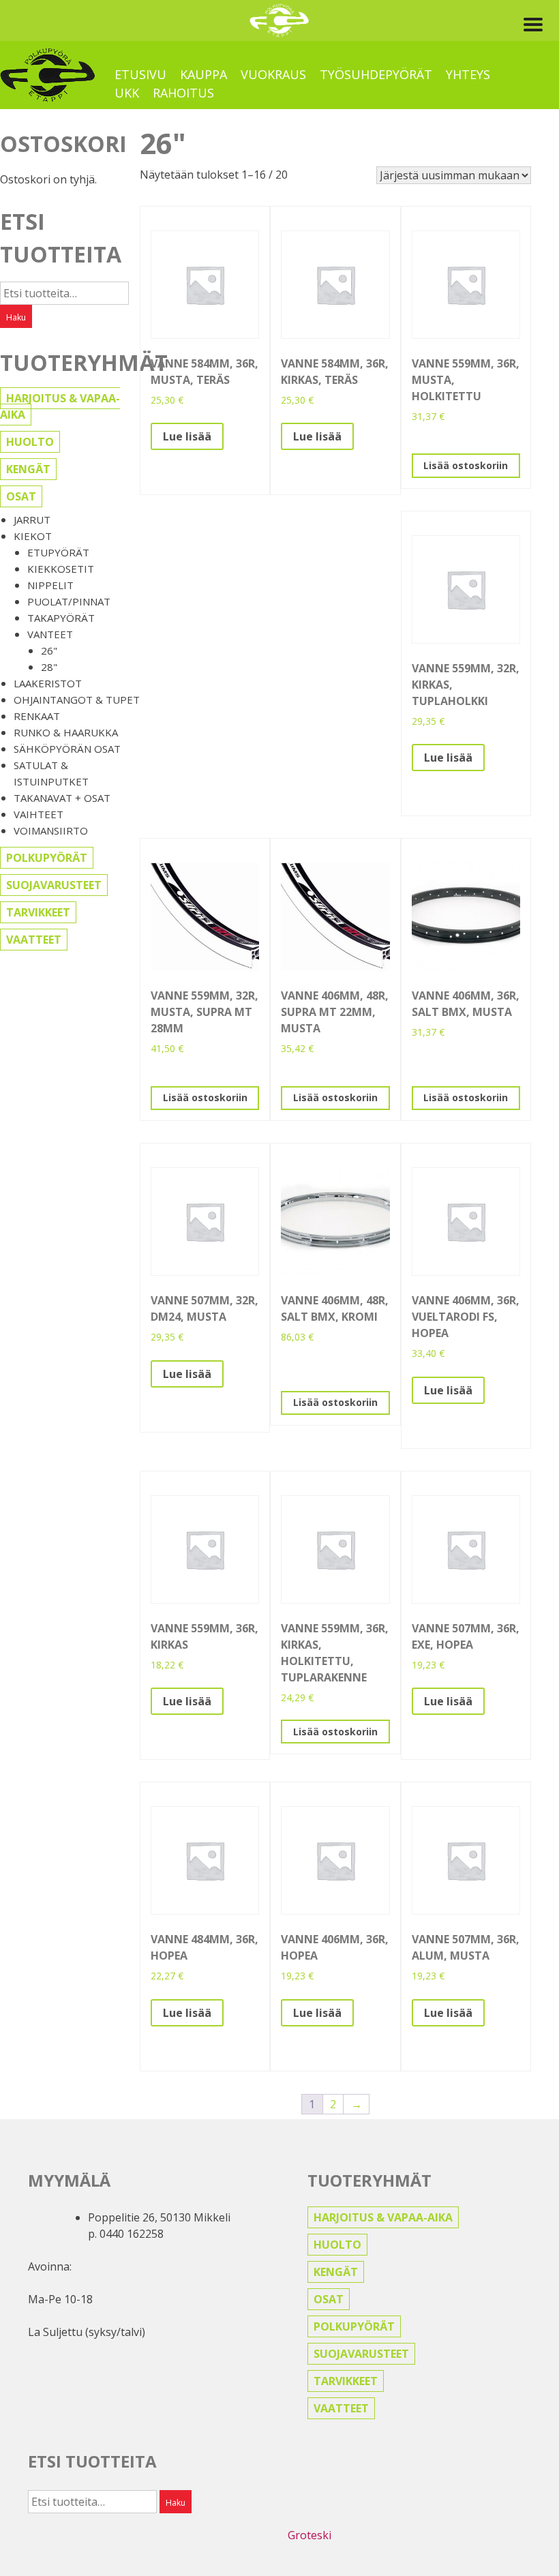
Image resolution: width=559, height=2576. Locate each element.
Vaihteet (39, 814)
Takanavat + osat (62, 798)
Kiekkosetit (61, 569)
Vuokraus (273, 74)
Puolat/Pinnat (69, 601)
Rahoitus (183, 93)
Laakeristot (48, 683)
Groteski (309, 2535)
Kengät (28, 469)
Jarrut (32, 520)
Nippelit (50, 585)
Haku (16, 317)
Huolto (30, 442)
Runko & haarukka (66, 732)
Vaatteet (34, 940)
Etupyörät (58, 552)
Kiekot (33, 536)
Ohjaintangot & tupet (77, 700)
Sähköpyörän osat (67, 749)
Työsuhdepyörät (376, 74)
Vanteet (50, 634)
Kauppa (203, 74)
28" (49, 667)
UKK (127, 93)
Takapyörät (61, 618)
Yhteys (468, 74)
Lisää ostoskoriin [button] (466, 465)
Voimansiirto (51, 830)
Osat (21, 496)
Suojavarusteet (54, 885)
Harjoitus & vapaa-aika (60, 406)
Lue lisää (187, 436)
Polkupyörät (47, 858)
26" (49, 650)
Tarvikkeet (38, 912)
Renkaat (37, 716)
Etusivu (140, 74)
